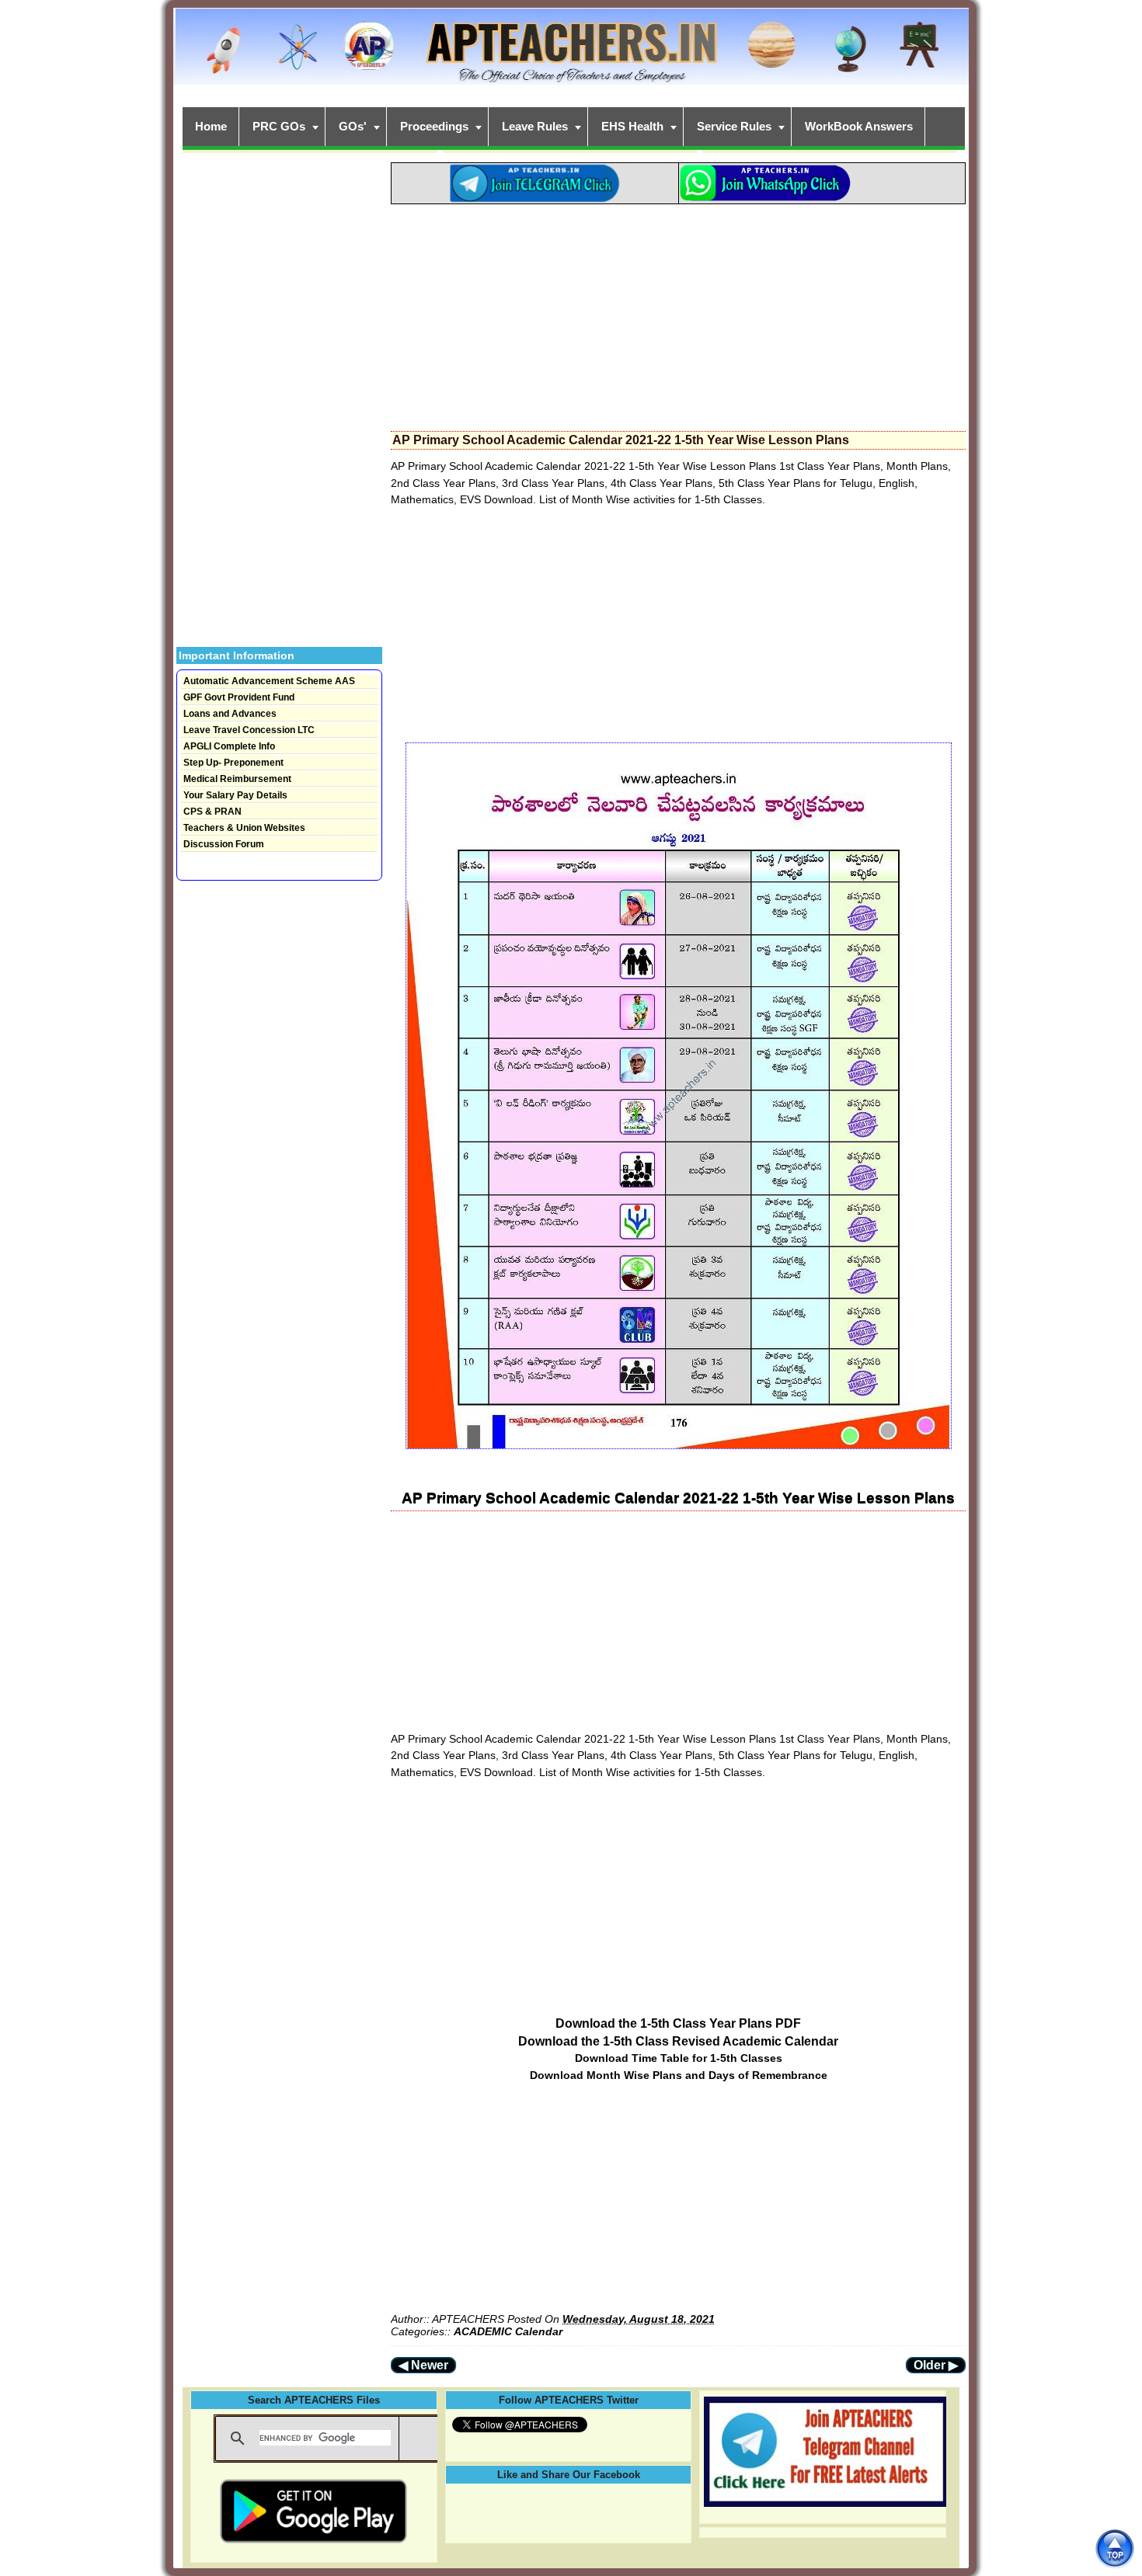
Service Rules (734, 126)
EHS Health (632, 126)
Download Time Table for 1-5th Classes (679, 2058)
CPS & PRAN (212, 812)
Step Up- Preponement (233, 763)
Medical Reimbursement (237, 779)
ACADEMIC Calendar (508, 2331)
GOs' (353, 126)
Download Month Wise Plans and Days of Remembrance (679, 2075)
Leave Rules (535, 126)
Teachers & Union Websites (244, 828)
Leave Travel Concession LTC (249, 730)
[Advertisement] (678, 313)
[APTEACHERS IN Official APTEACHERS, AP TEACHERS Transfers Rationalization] (571, 55)
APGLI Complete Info (229, 746)
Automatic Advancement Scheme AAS (269, 681)
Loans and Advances (230, 714)
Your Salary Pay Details (235, 795)
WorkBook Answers (859, 126)
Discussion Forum (224, 844)
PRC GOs (279, 126)
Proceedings (434, 126)
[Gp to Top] (1114, 2548)
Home (211, 126)
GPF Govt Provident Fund (239, 697)
